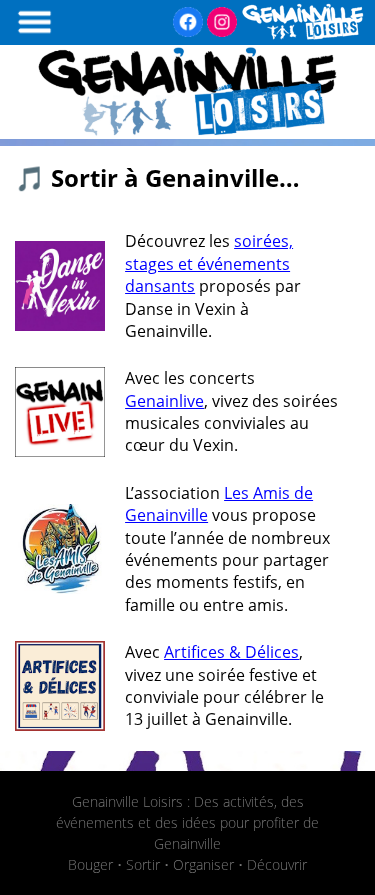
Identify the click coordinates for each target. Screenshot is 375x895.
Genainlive (164, 401)
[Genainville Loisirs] (187, 133)
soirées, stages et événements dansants (209, 263)
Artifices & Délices (231, 652)
